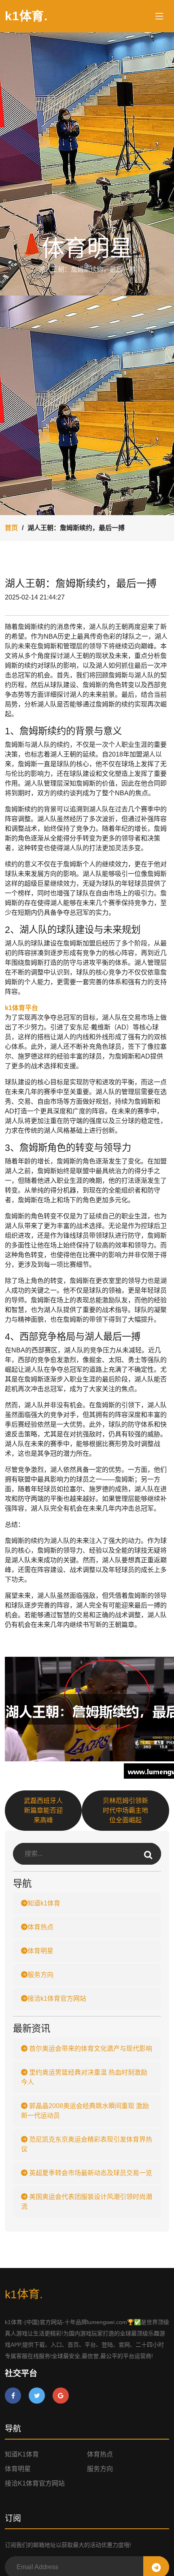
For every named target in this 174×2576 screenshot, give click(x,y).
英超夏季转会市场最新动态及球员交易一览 (90, 2173)
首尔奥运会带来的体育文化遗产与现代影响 (90, 2049)
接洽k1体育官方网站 (57, 1999)
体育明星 (40, 1951)
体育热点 (40, 1927)
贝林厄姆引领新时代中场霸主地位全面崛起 (125, 1810)
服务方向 (40, 1975)
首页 (11, 528)
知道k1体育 (44, 1903)
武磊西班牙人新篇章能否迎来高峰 (43, 1810)
